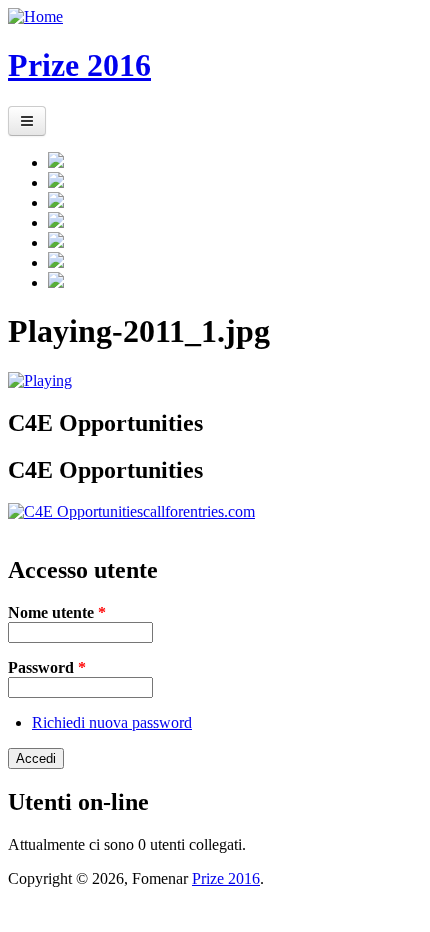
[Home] (35, 16)
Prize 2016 (79, 65)
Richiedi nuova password (112, 722)
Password (47, 667)
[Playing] (40, 380)
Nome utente (57, 612)
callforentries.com (199, 511)
